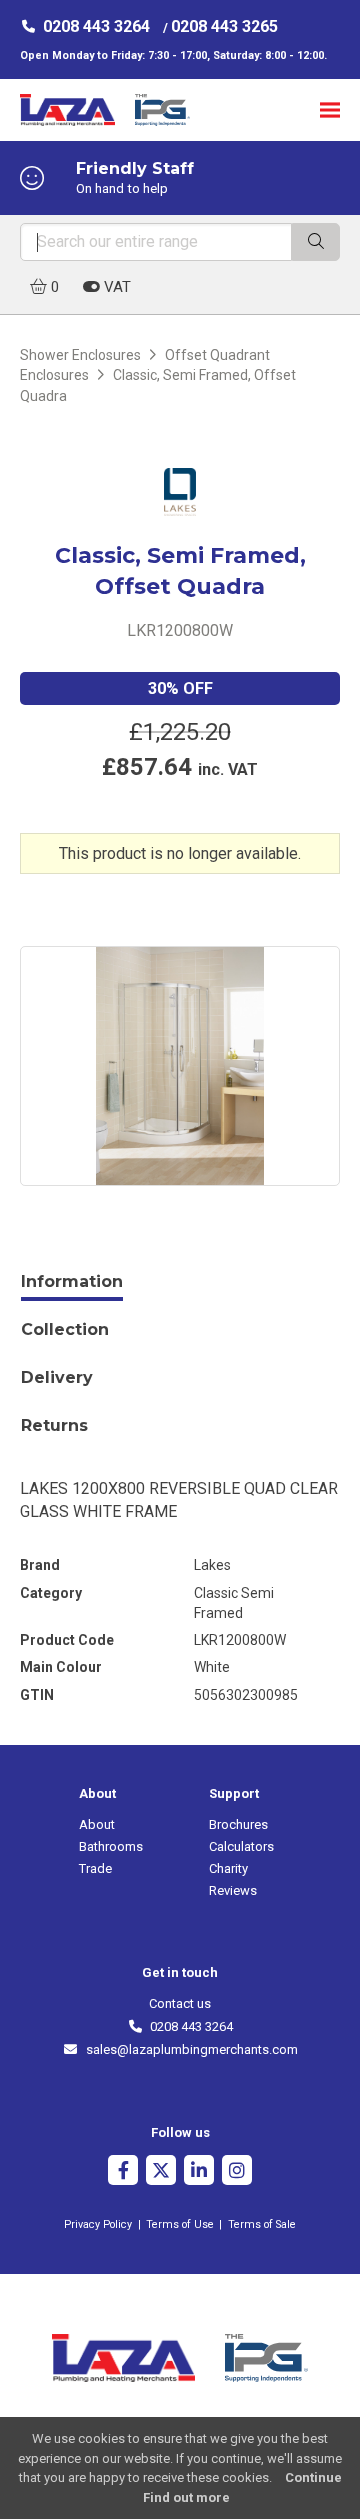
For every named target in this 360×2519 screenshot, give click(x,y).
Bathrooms (111, 1846)
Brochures (238, 1824)
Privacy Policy (98, 2224)
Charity (228, 1868)
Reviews (233, 1890)
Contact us (180, 2003)
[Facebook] (123, 2172)
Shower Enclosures (80, 355)
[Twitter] (161, 2172)
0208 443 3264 (96, 26)
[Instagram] (237, 2172)
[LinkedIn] (199, 2172)
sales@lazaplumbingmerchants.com (188, 2049)
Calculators (241, 1846)
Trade (95, 1868)
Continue (313, 2477)
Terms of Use (180, 2224)
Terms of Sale (262, 2224)
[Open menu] (330, 109)
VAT (115, 287)
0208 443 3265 (224, 26)
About (97, 1824)
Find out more (186, 2497)
